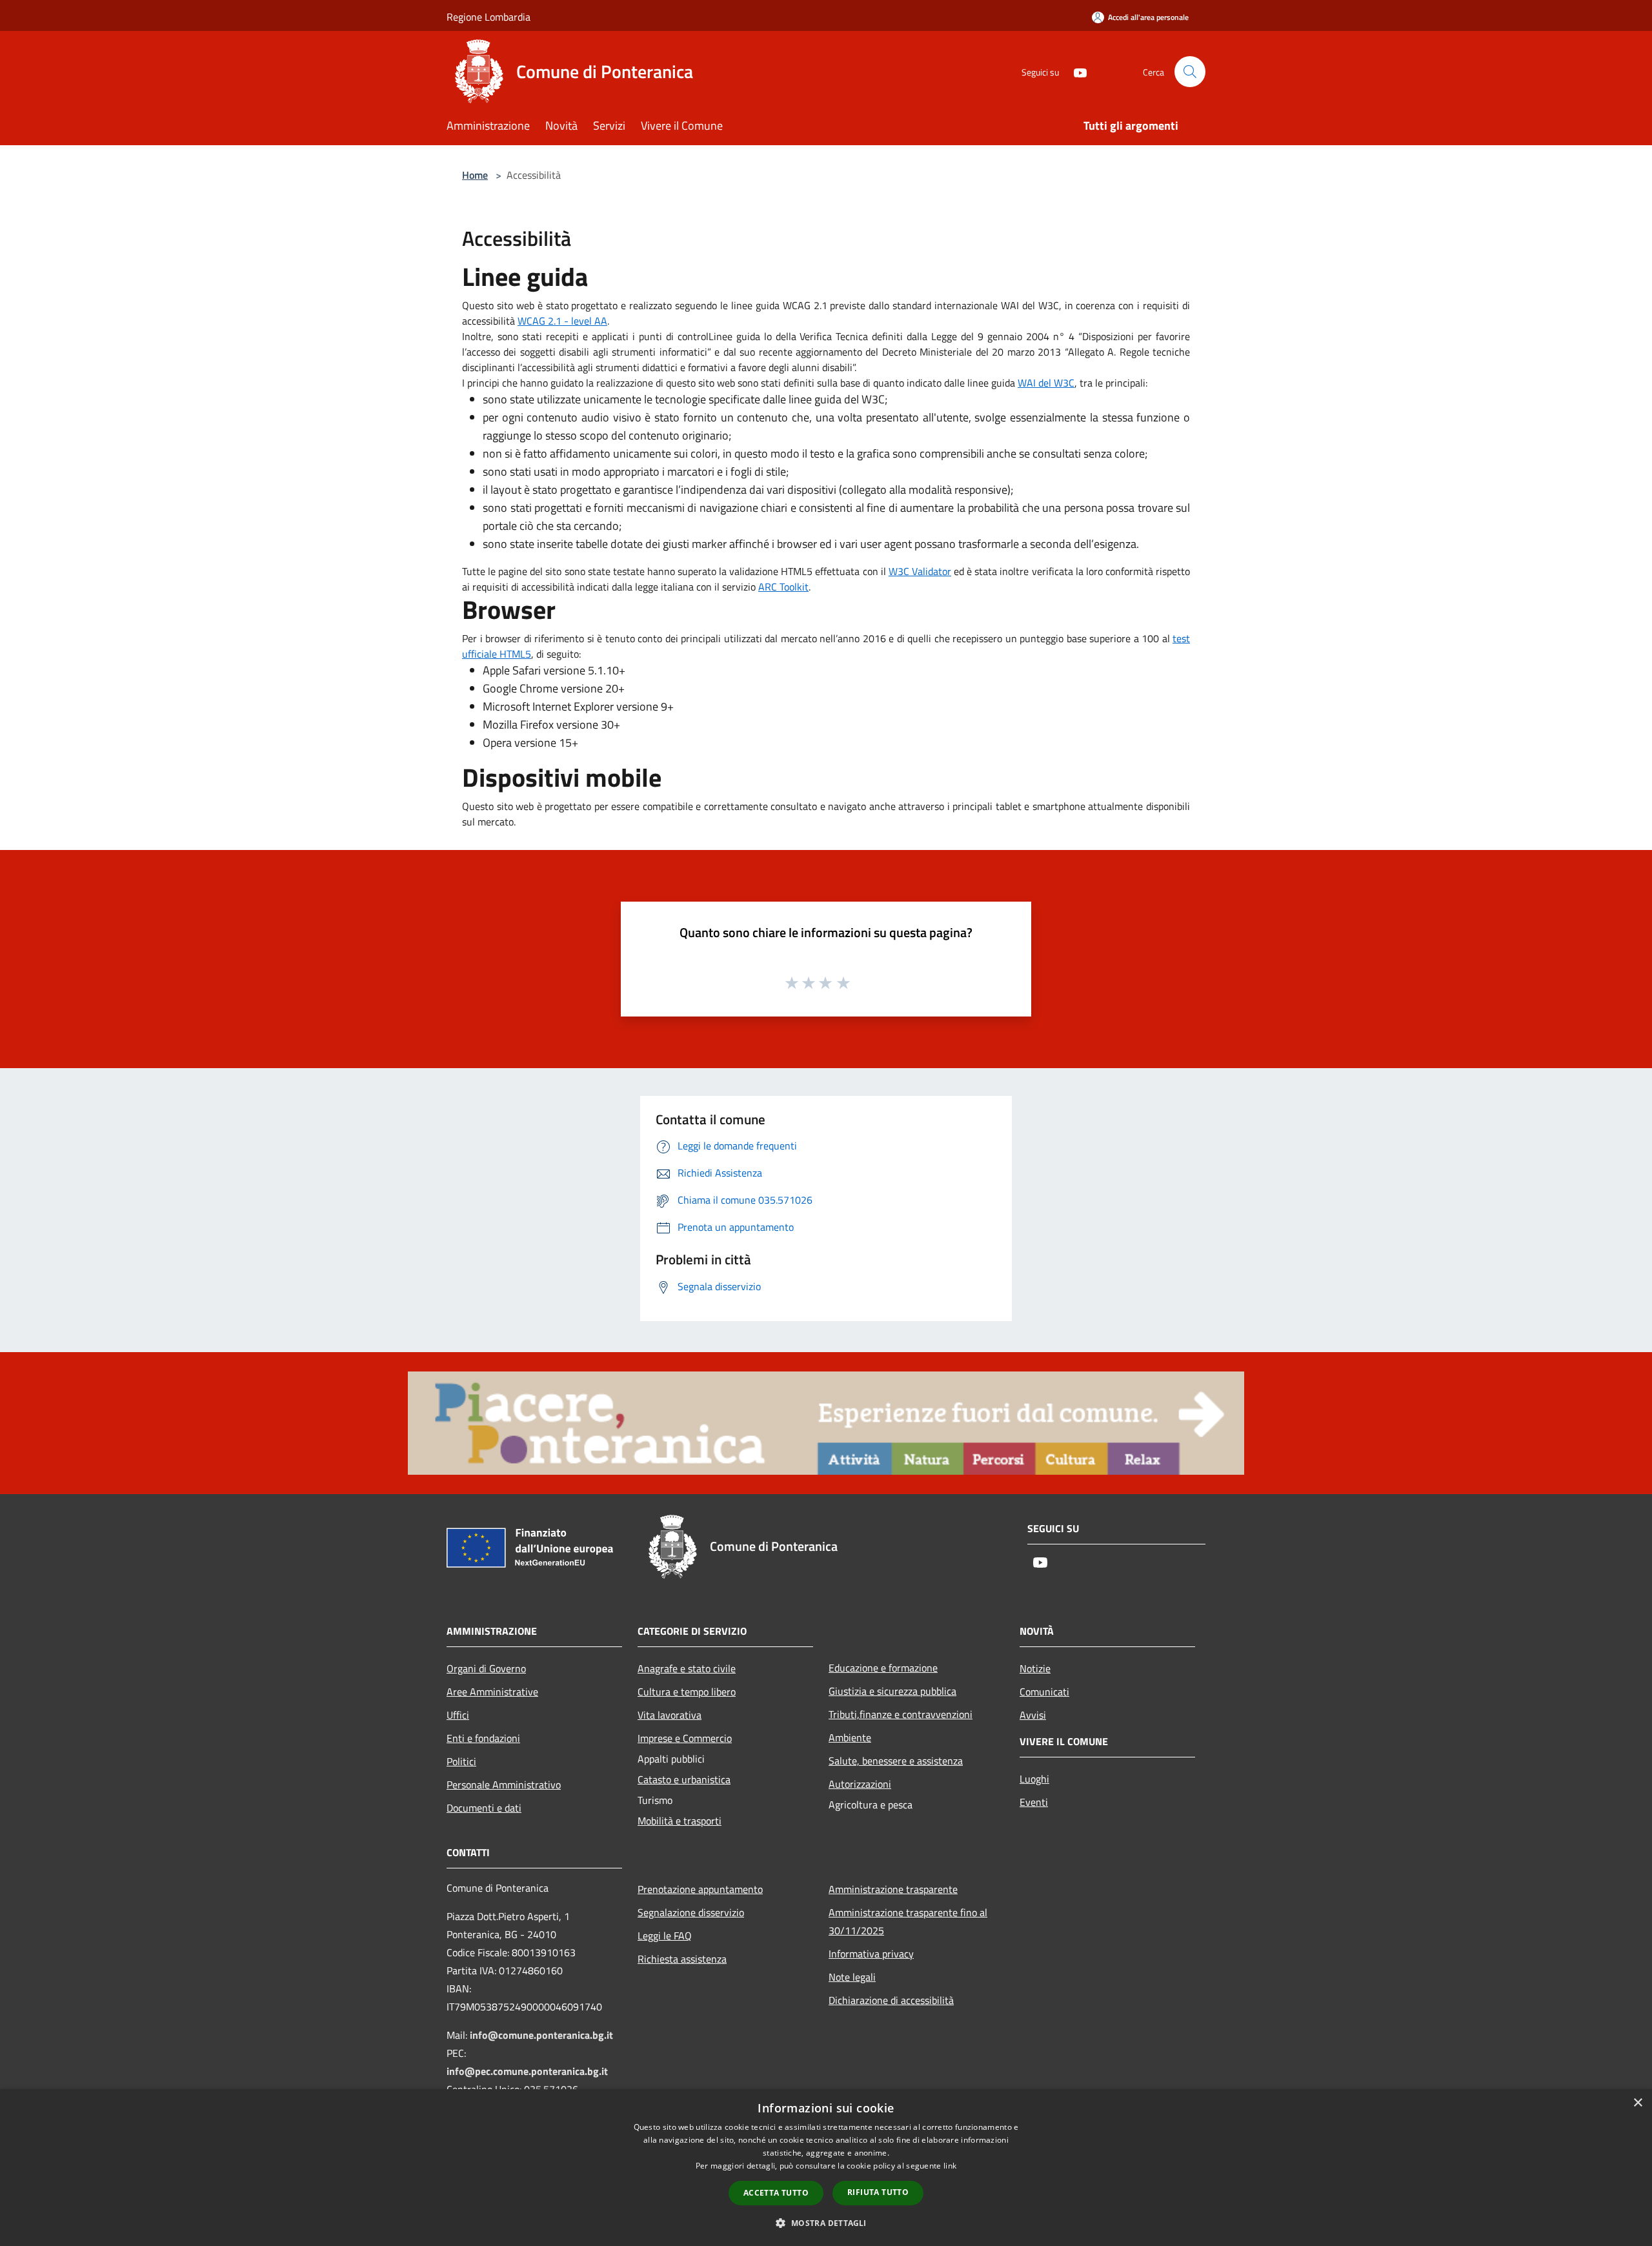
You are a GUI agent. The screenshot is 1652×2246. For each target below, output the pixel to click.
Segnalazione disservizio (691, 1912)
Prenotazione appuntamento (700, 1889)
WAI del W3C (1046, 383)
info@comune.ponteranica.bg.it (541, 2035)
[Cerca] (1190, 72)
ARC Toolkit (783, 587)
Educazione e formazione (883, 1668)
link (950, 2166)
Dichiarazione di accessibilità (891, 2000)
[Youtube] (1075, 71)
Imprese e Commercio (685, 1738)
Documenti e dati (484, 1808)
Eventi (1034, 1802)
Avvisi (1033, 1715)
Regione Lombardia (489, 17)
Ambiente (850, 1737)
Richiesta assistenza (682, 1959)
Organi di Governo (486, 1668)
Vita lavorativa (670, 1715)
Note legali (852, 1977)
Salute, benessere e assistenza (896, 1761)
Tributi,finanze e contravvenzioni (901, 1714)
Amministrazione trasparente (893, 1889)
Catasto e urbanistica (684, 1779)
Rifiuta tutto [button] (878, 2192)
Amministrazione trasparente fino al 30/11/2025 (908, 1921)
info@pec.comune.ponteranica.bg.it (527, 2071)
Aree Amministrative (492, 1692)
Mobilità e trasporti (680, 1821)
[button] (826, 2223)
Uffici (458, 1715)
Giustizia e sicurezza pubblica (892, 1691)
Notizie (1035, 1668)
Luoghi (1034, 1779)
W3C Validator (920, 571)
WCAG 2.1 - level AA (562, 321)
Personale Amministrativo (504, 1785)
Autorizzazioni (860, 1784)
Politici (461, 1761)
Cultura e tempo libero (687, 1692)
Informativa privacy (871, 1954)
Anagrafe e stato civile (687, 1668)
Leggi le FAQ (665, 1936)
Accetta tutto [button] (776, 2193)
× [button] (1637, 2103)
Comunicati (1044, 1692)
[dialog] (826, 2168)
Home (475, 175)
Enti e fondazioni (483, 1738)
